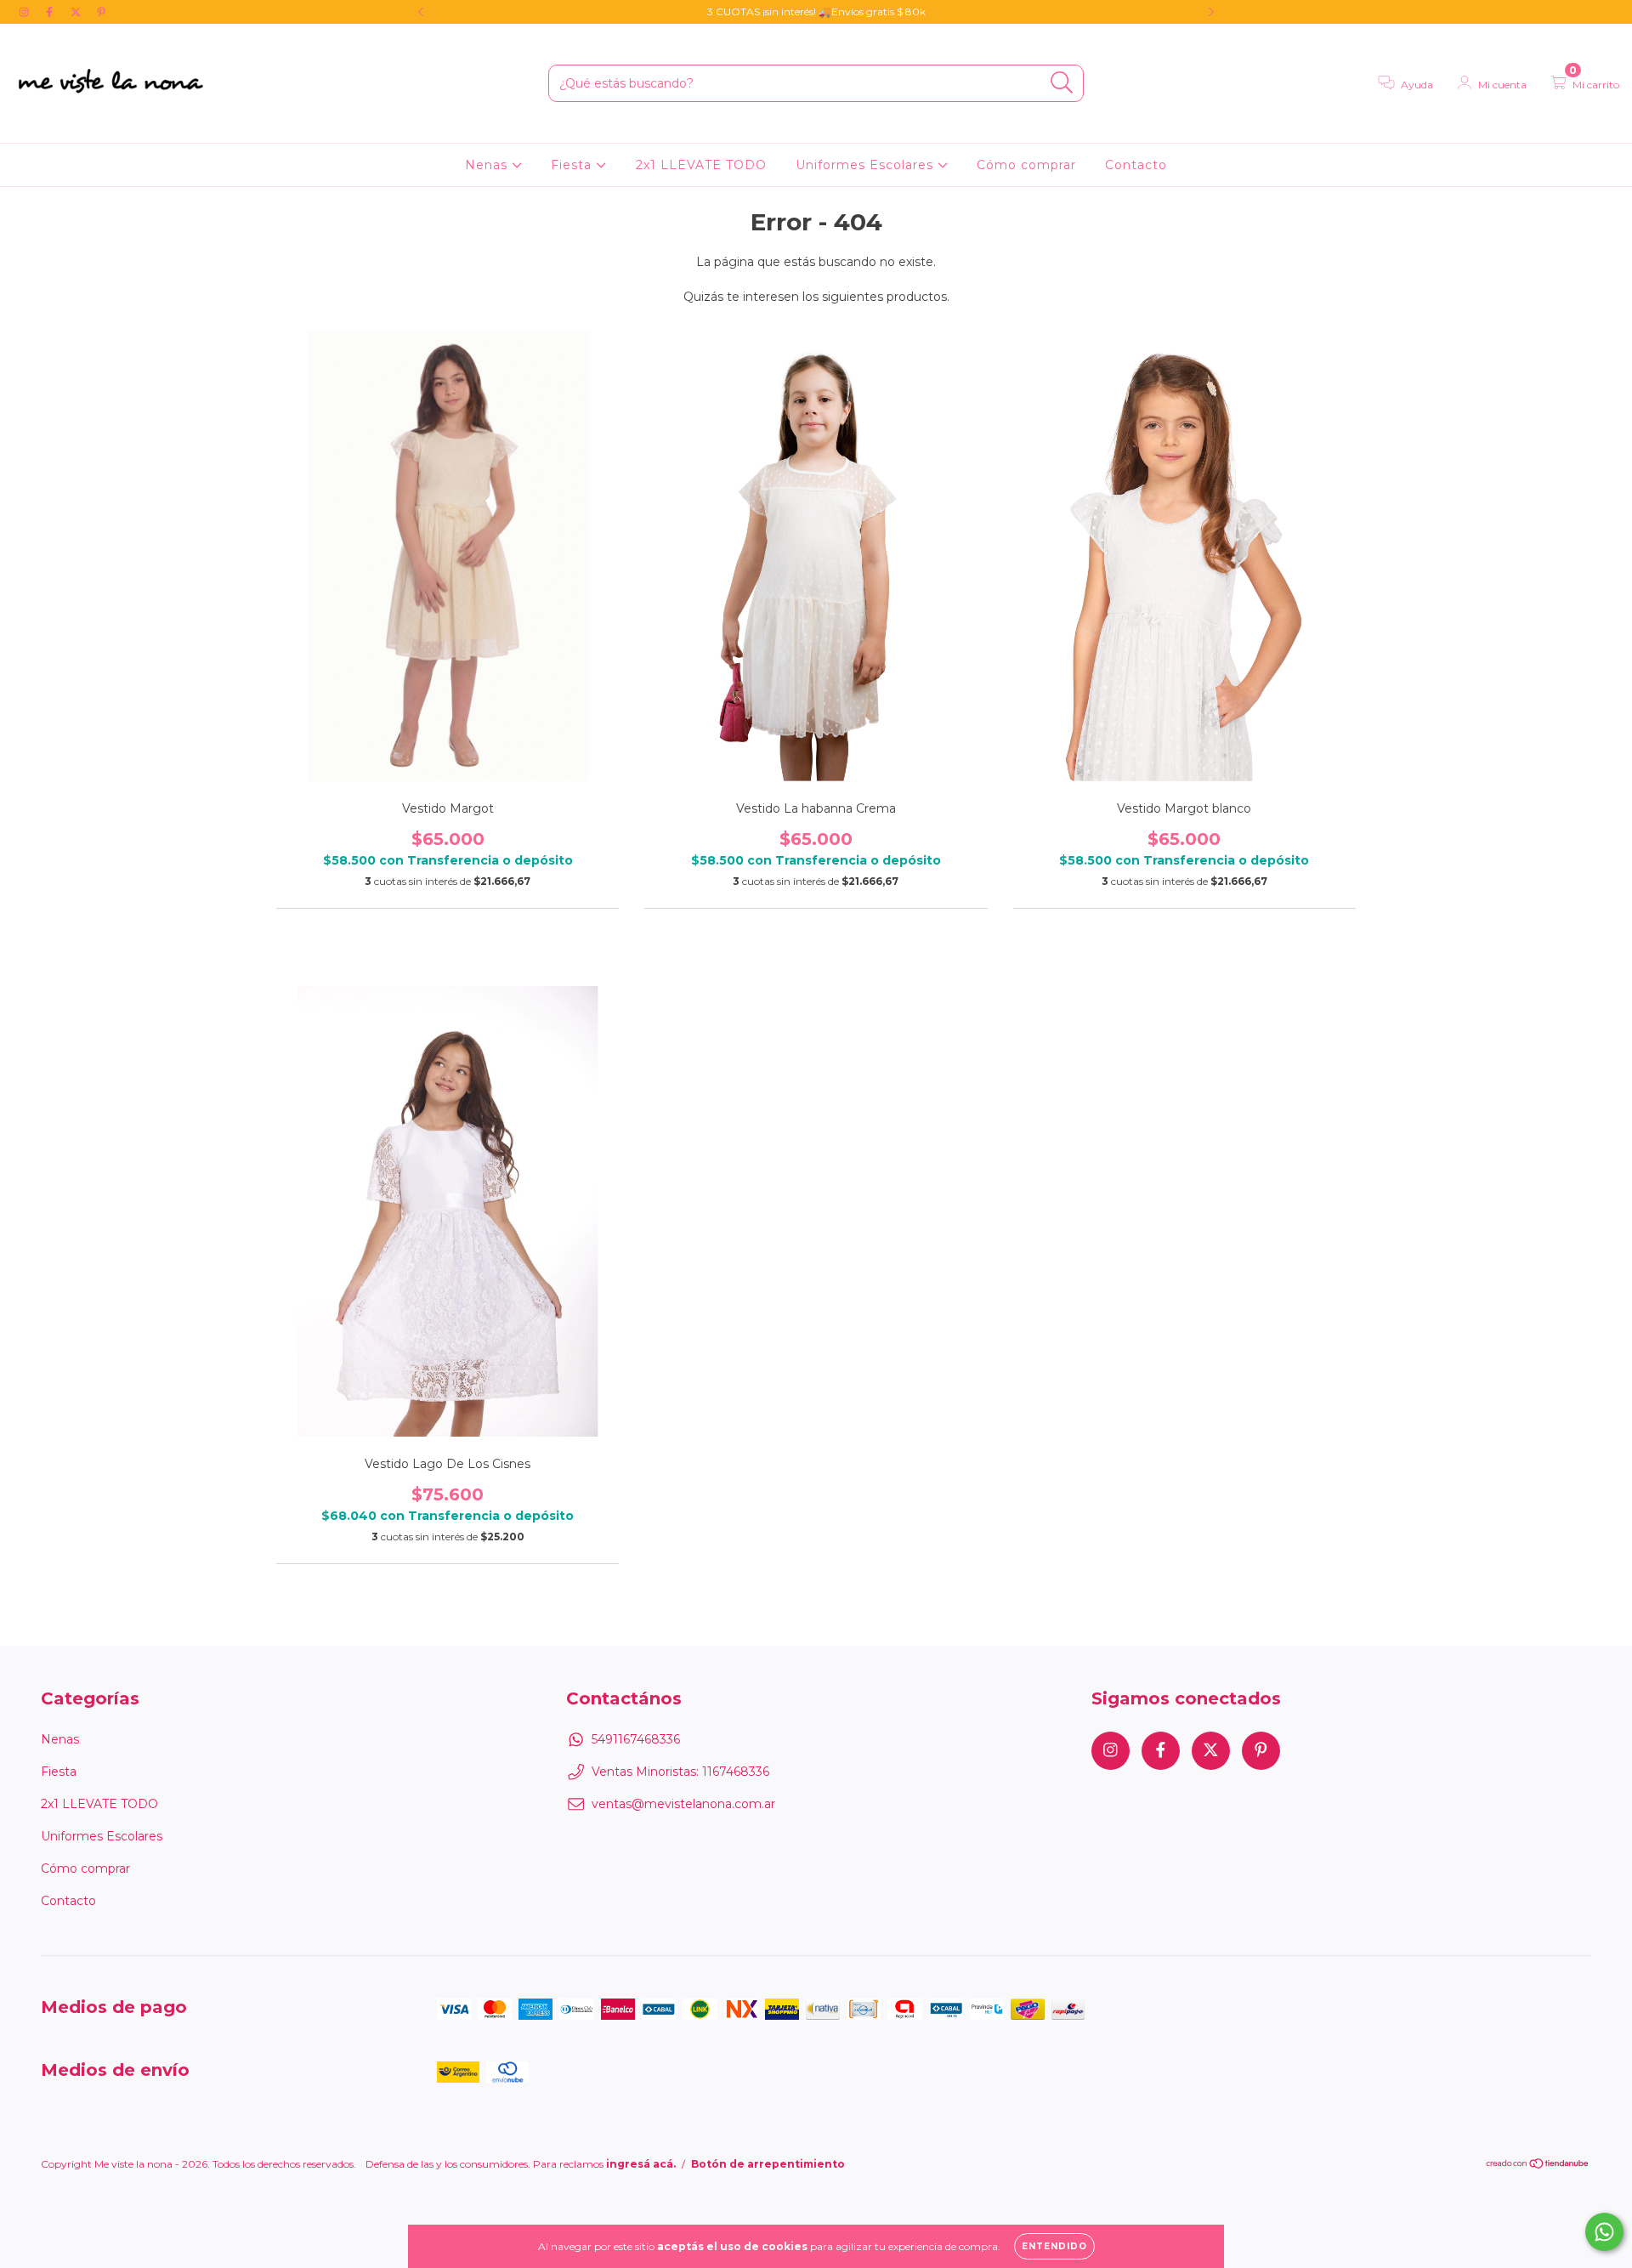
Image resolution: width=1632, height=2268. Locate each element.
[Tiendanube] (1538, 2166)
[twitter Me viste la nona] (77, 12)
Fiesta (573, 165)
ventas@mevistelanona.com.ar (683, 1804)
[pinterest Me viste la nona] (101, 12)
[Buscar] (1062, 83)
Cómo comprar (1026, 165)
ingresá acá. (641, 2164)
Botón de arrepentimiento (768, 2164)
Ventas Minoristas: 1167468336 (680, 1772)
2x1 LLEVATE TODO (701, 165)
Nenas (488, 165)
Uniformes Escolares (867, 165)
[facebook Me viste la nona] (51, 12)
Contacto (1136, 165)
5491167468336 (636, 1739)
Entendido (1054, 2246)
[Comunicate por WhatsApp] (1604, 2232)
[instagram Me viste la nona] (25, 12)
